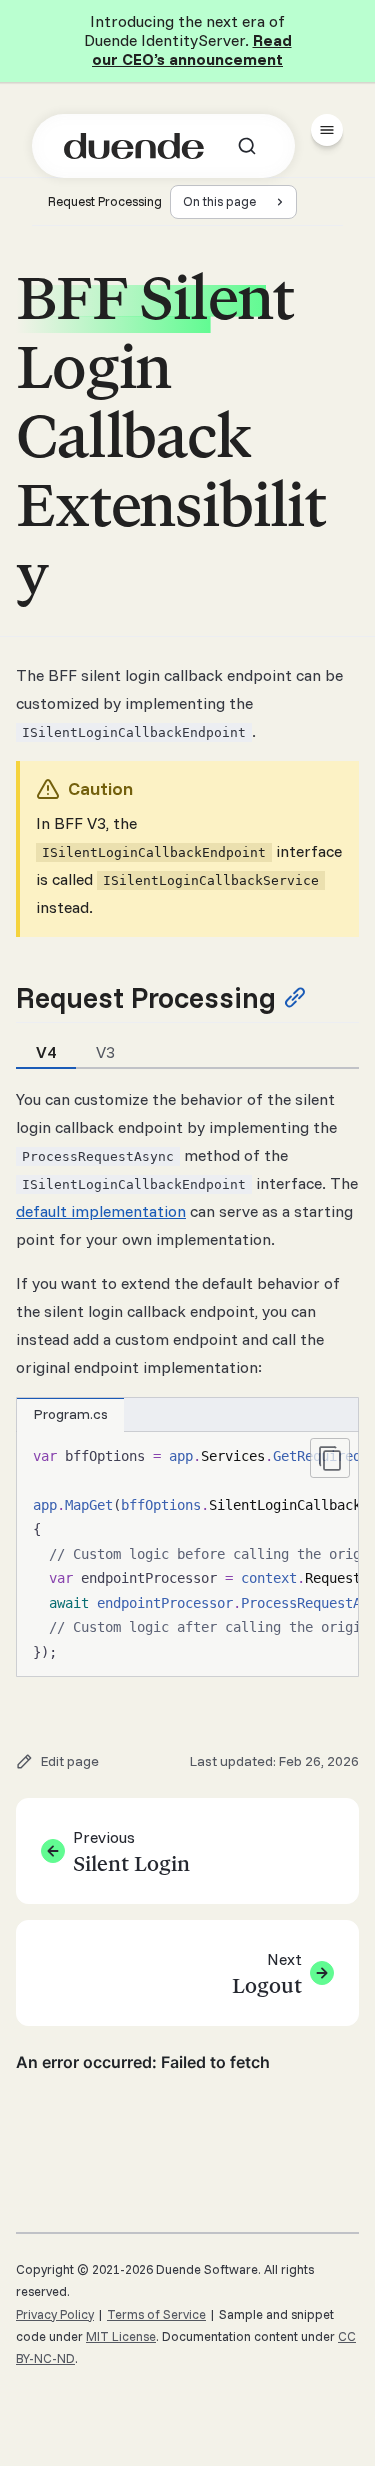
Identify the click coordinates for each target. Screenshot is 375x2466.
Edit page (70, 1761)
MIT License (121, 2336)
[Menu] (327, 130)
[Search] (247, 146)
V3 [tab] (105, 1052)
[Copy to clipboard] (330, 1458)
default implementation (101, 1211)
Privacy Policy (55, 2314)
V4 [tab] (46, 1052)
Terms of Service (156, 2314)
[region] (187, 1555)
